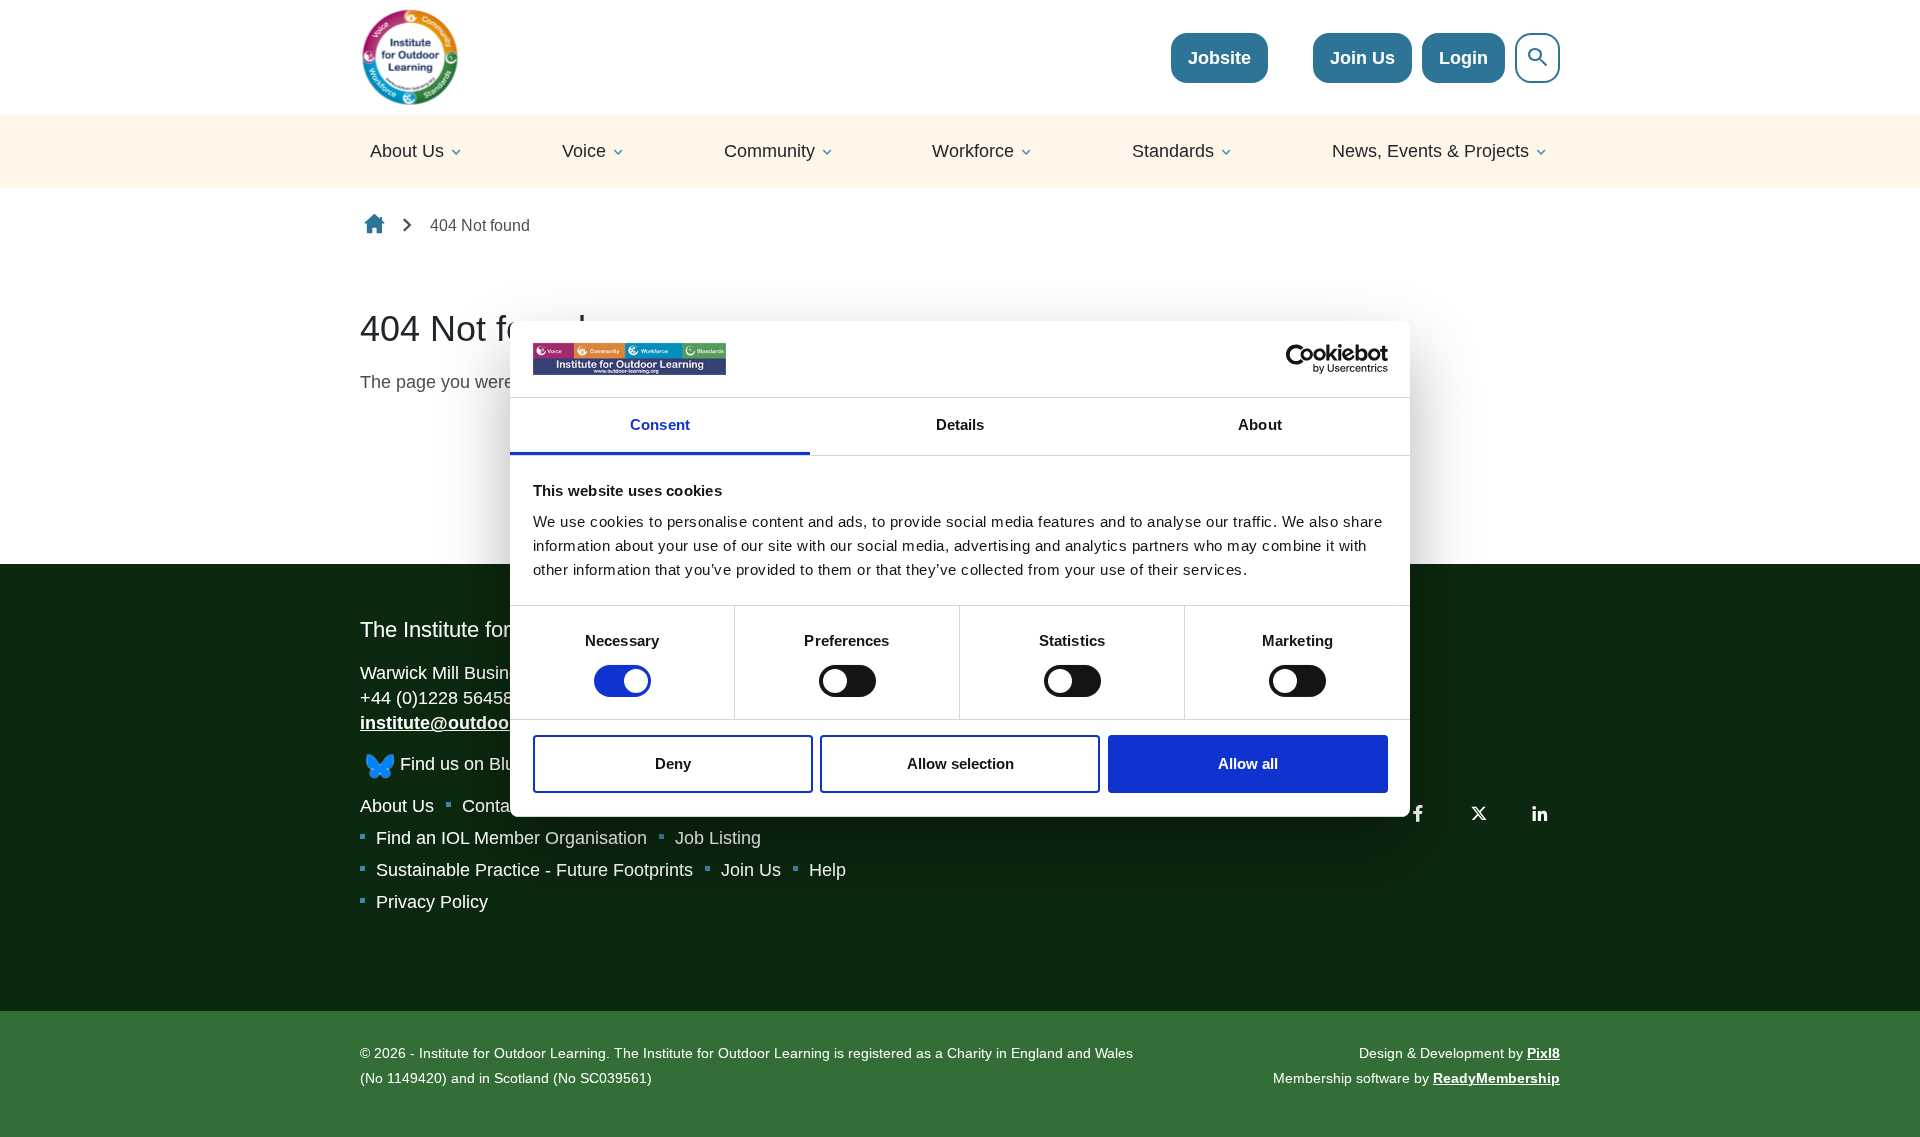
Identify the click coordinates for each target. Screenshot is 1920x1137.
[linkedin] (1540, 813)
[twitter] (1479, 813)
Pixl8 (1543, 1053)
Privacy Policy (432, 902)
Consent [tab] (660, 424)
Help (827, 870)
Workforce (973, 151)
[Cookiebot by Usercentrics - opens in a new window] (1300, 359)
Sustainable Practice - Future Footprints (534, 870)
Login (1463, 58)
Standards (1173, 151)
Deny (673, 763)
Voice (584, 151)
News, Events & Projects (1430, 151)
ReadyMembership (1496, 1078)
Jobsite (1219, 58)
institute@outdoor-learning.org (493, 723)
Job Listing (718, 838)
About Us (407, 151)
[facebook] (1418, 813)
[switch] (847, 681)
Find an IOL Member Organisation (511, 838)
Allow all (1248, 763)
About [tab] (1260, 424)
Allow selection (960, 763)
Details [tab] (960, 424)
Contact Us (506, 806)
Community (769, 151)
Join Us (1362, 58)
